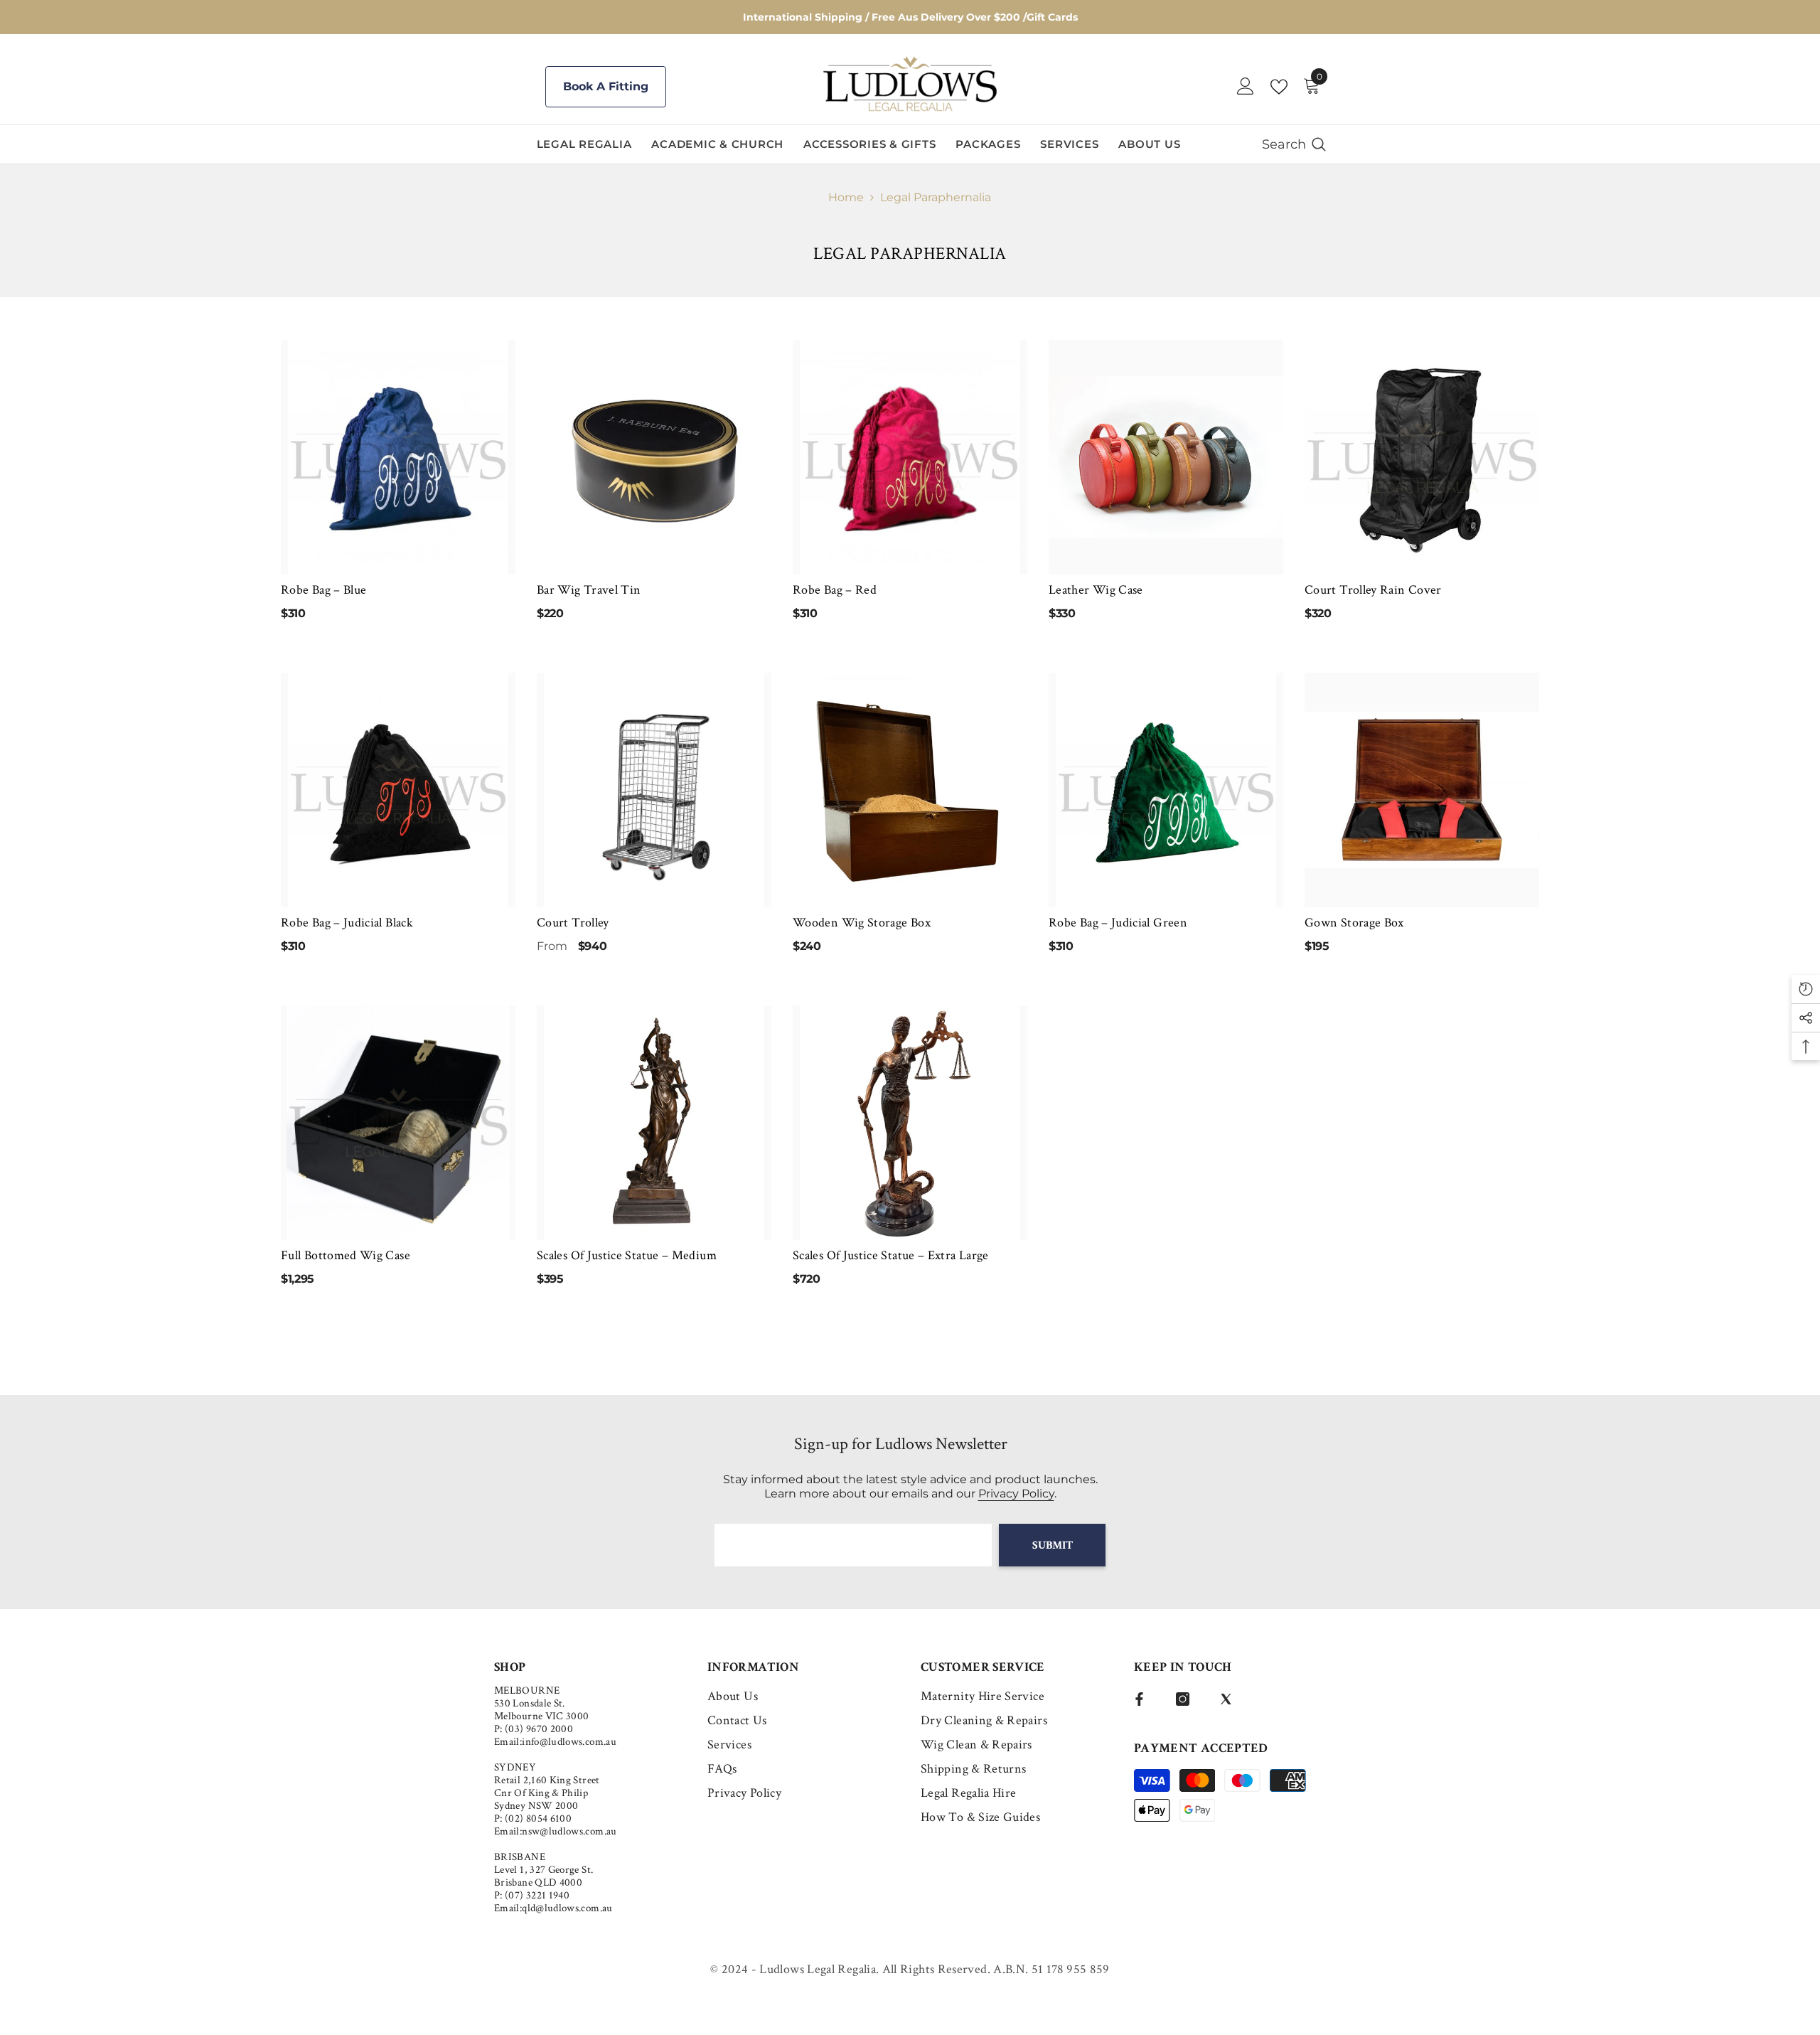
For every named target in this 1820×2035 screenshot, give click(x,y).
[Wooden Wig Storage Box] (910, 790)
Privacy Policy (1016, 1494)
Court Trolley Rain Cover (1373, 590)
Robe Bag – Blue (323, 590)
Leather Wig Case (1096, 590)
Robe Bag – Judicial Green (1118, 923)
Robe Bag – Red (835, 590)
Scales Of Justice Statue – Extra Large (891, 1255)
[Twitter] (1226, 1699)
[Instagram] (1183, 1699)
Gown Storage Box (1354, 923)
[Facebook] (1139, 1699)
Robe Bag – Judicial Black (347, 923)
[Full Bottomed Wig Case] (398, 1123)
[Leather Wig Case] (1166, 457)
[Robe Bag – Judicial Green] (1166, 790)
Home (846, 197)
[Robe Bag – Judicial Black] (398, 790)
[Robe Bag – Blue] (398, 457)
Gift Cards (1052, 17)
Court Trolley (573, 923)
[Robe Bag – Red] (910, 457)
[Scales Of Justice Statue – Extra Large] (910, 1123)
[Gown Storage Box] (1422, 790)
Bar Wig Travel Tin (589, 590)
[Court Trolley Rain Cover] (1422, 457)
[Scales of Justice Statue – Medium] (654, 1123)
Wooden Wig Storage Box (862, 923)
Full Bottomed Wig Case (346, 1255)
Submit (1053, 1545)
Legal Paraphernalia (936, 197)
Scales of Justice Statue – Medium (627, 1255)
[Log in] (1246, 87)
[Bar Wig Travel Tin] (654, 457)
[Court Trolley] (654, 790)
